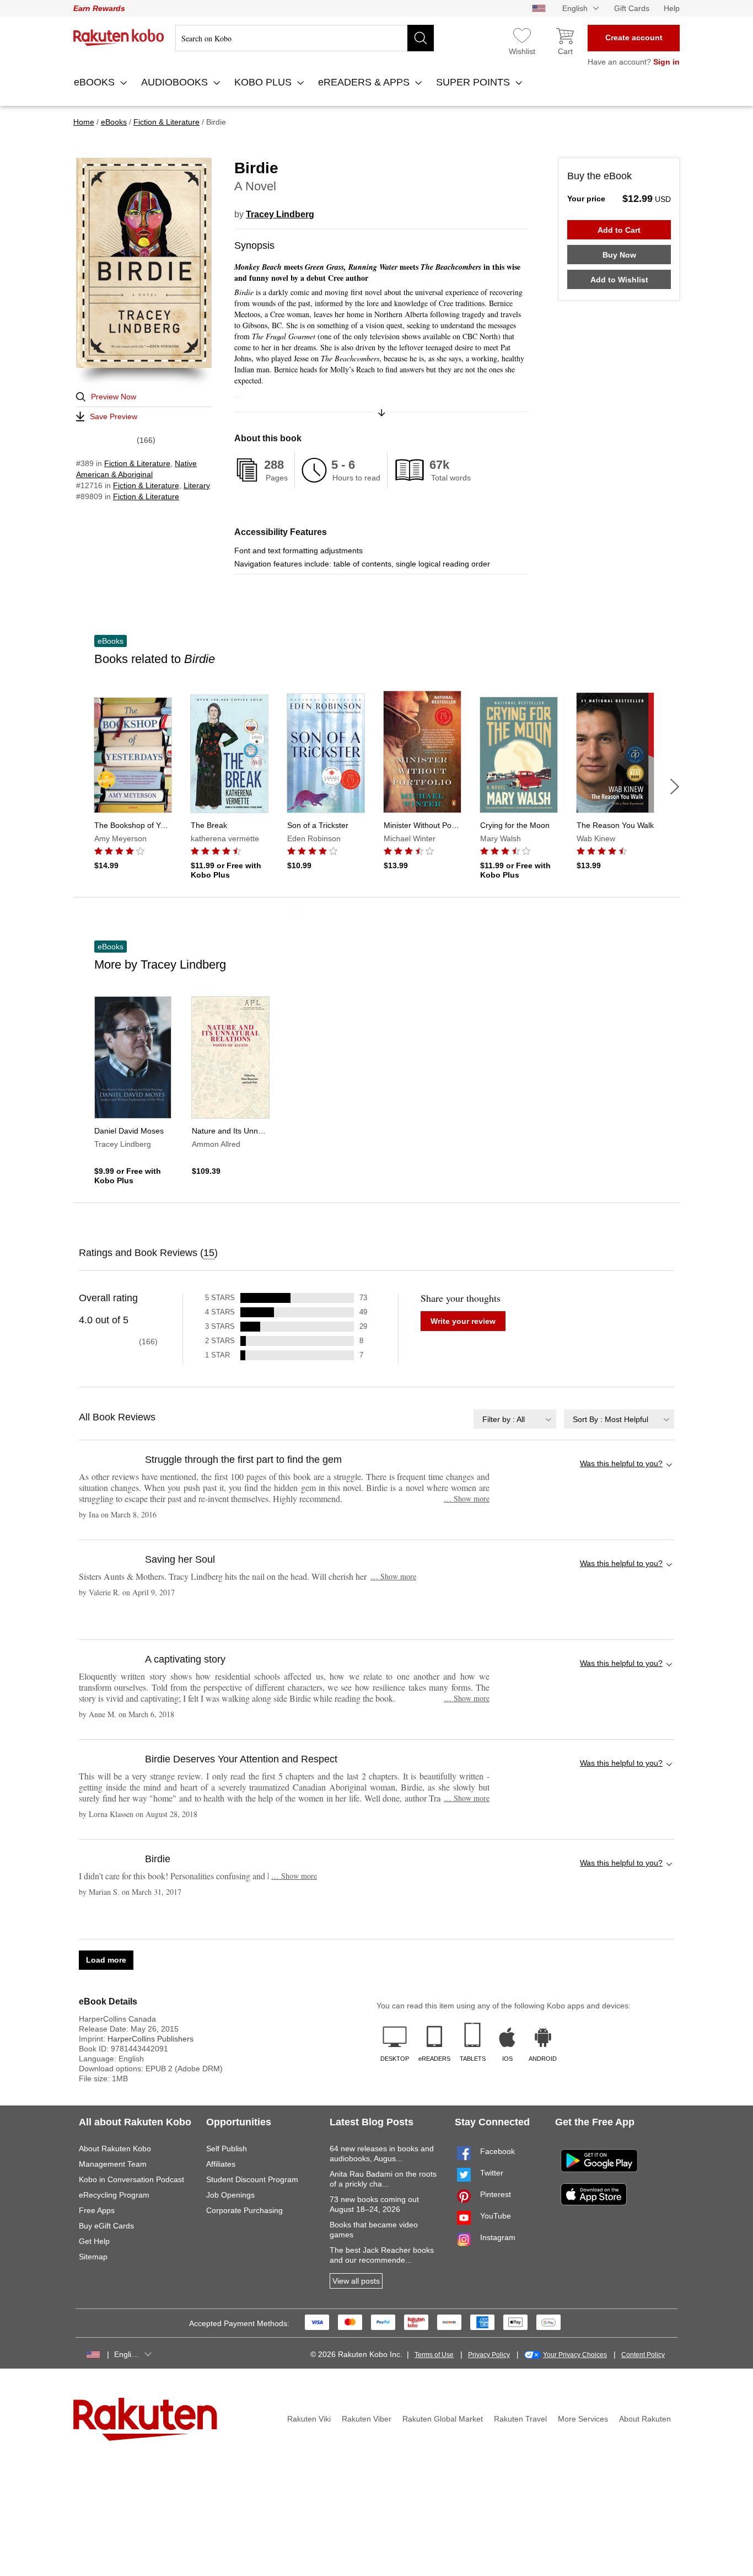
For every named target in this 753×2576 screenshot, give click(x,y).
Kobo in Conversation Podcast (131, 2179)
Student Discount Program (252, 2179)
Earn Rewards (99, 8)
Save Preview (114, 416)
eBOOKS (96, 82)
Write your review (463, 1321)
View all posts (356, 2281)
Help (672, 8)
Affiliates (221, 2164)
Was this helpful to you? (621, 1463)
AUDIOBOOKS (176, 82)
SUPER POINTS (474, 82)
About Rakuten (645, 2419)
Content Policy (643, 2355)
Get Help (94, 2241)
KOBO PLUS (264, 82)
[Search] (421, 38)
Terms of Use (434, 2355)
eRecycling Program (114, 2195)
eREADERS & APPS (365, 82)
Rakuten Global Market (443, 2419)
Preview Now (114, 397)
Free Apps (97, 2210)
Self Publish (227, 2149)
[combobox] (515, 1419)
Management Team (113, 2164)
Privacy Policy (489, 2355)
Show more (467, 1498)
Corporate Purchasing (244, 2210)
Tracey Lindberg (280, 214)
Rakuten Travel (520, 2419)
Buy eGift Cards (106, 2226)
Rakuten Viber (367, 2419)
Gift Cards (632, 8)
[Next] (675, 787)
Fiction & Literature (137, 463)
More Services (583, 2419)
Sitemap (93, 2257)
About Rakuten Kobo (115, 2149)
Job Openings (230, 2195)
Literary (197, 485)
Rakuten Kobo (119, 38)
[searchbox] (305, 38)
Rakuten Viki (309, 2419)
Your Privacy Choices (575, 2355)
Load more (106, 1960)
